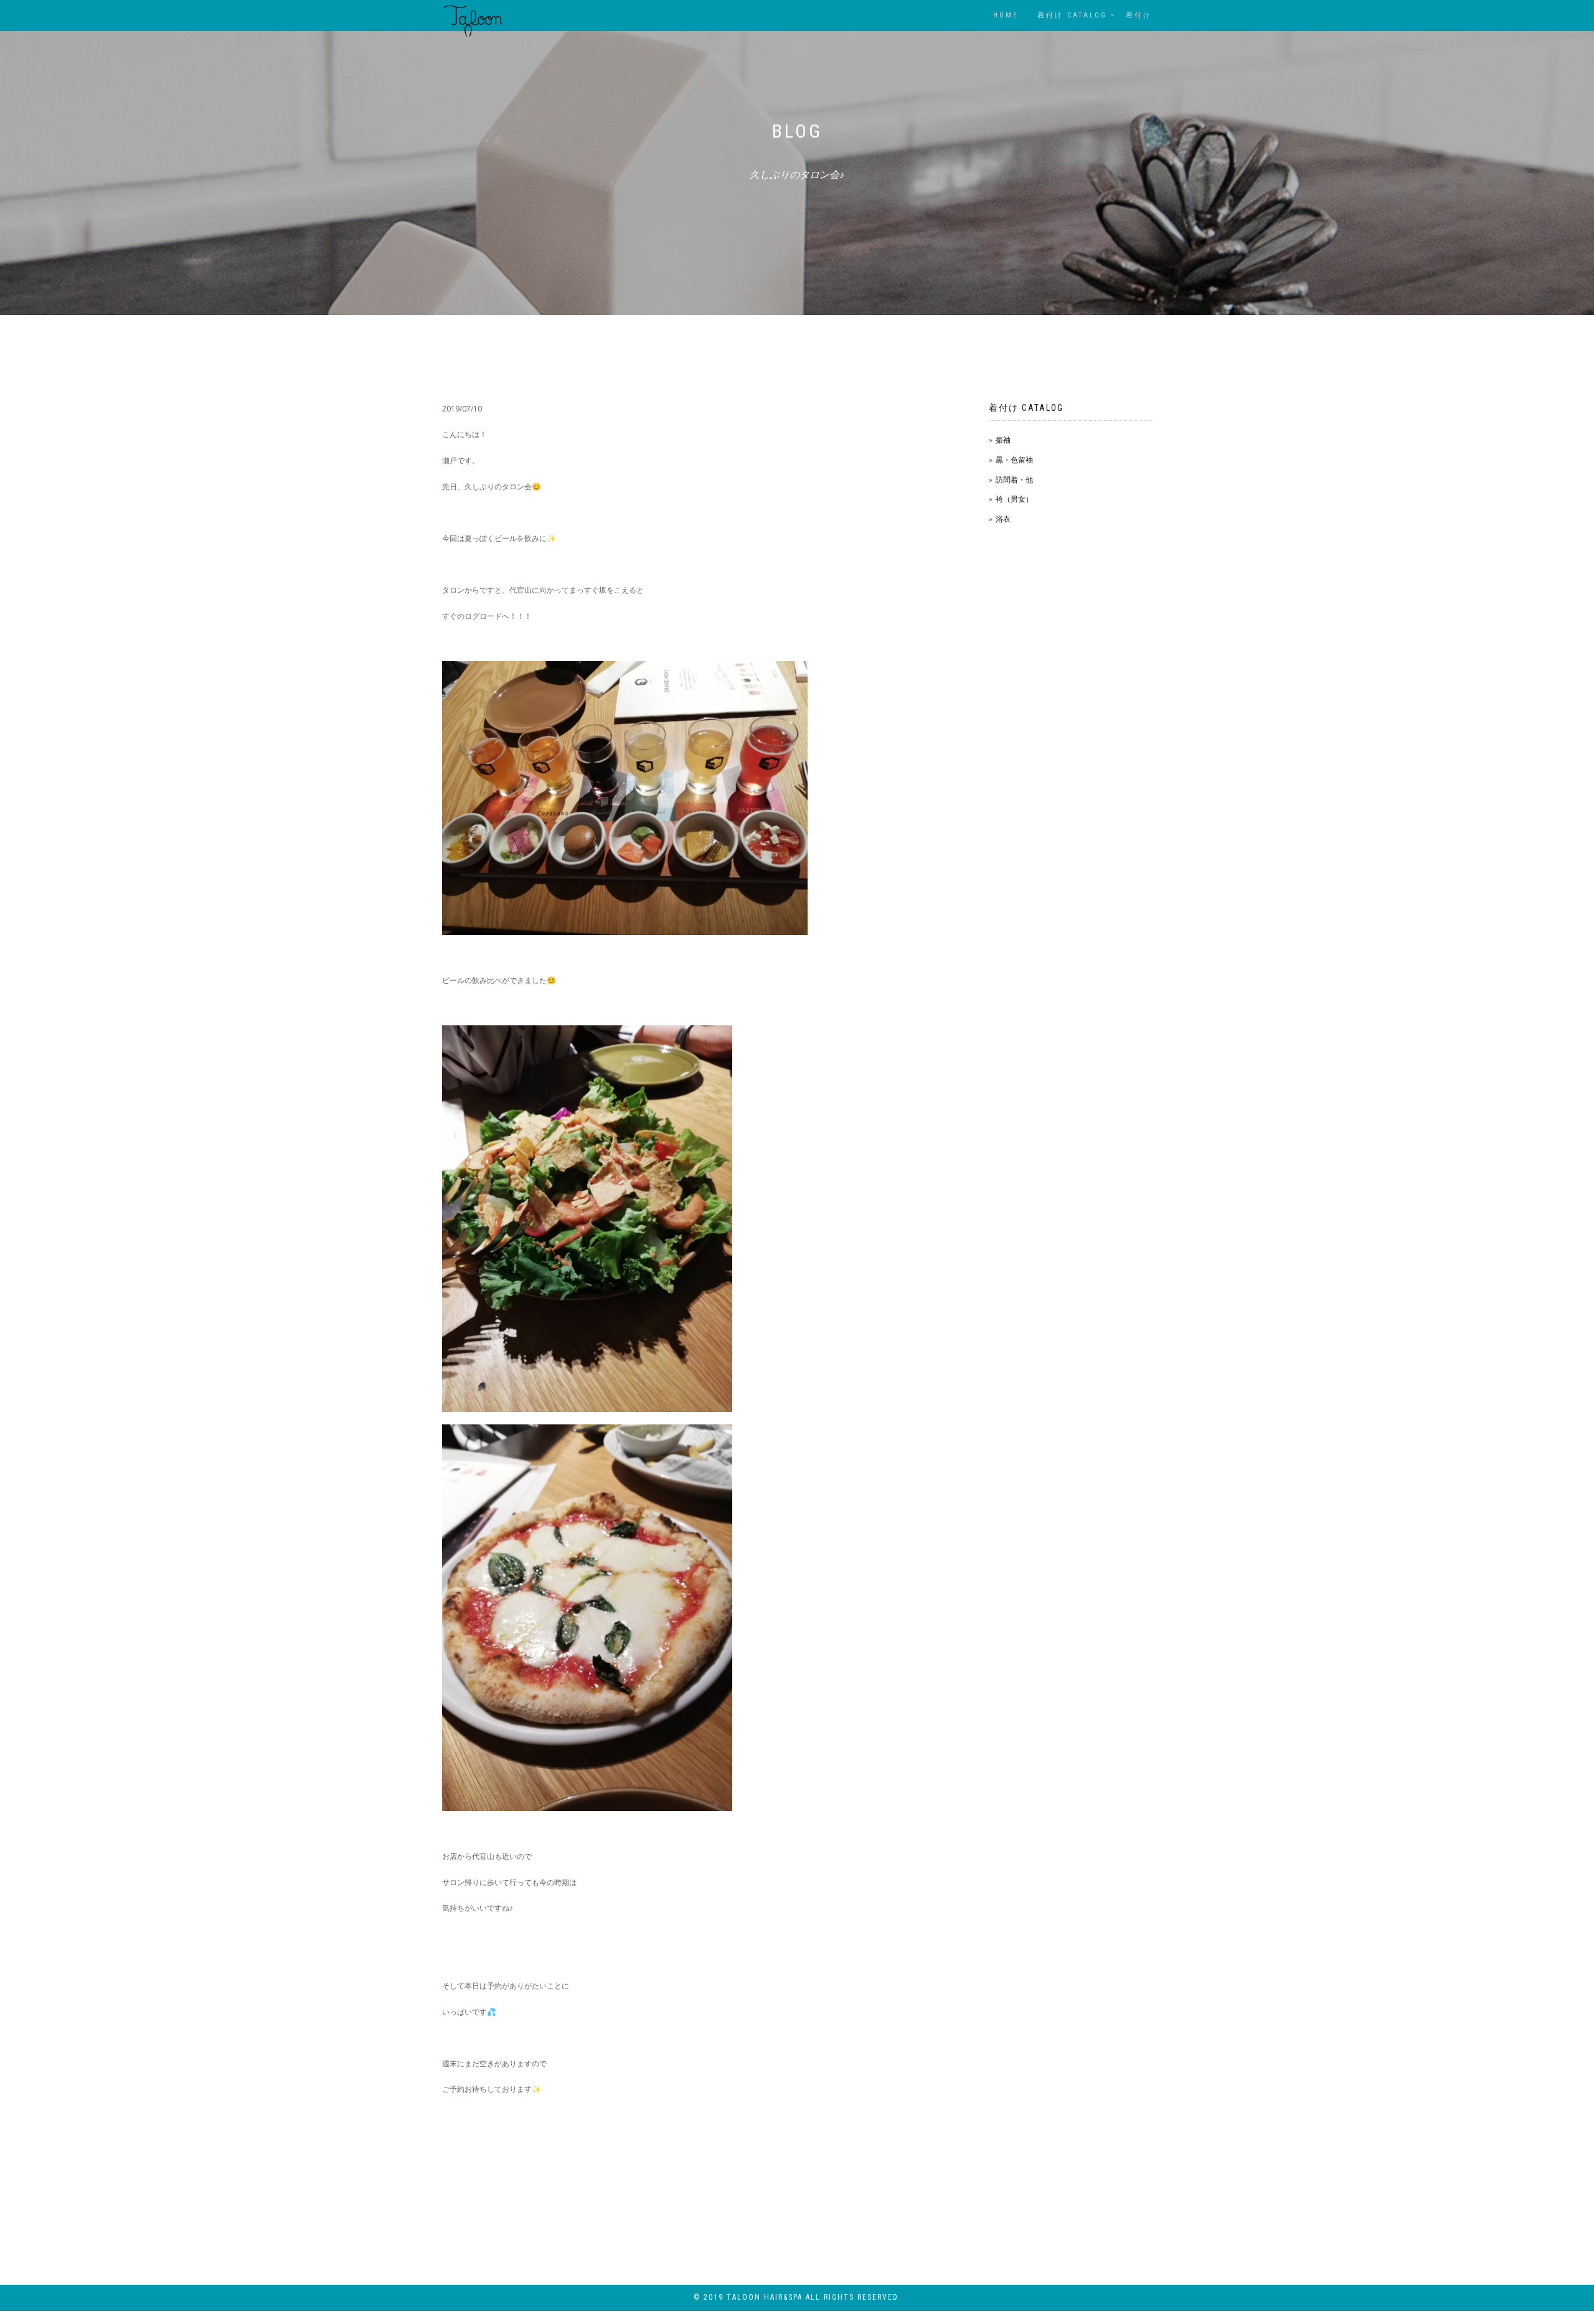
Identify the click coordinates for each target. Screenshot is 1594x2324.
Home (1006, 15)
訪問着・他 (1014, 480)
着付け (1139, 15)
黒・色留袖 (1014, 460)
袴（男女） (1014, 499)
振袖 (1003, 440)
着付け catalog (1072, 15)
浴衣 (1003, 519)
